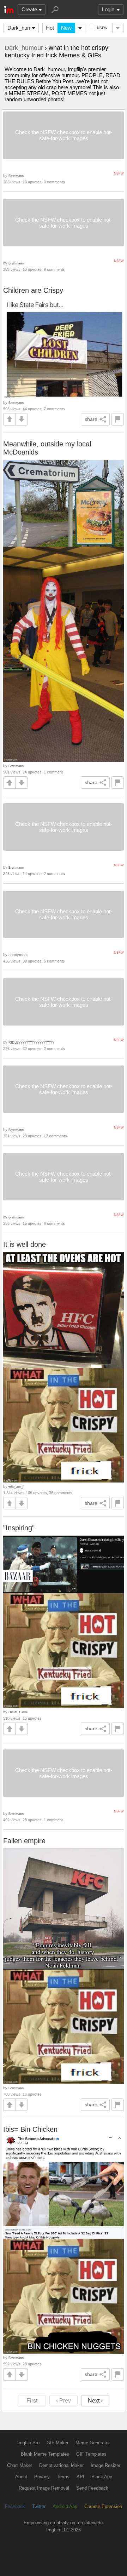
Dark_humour (23, 28)
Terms (63, 2477)
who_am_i (16, 1487)
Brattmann (16, 176)
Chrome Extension (103, 2506)
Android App (65, 2506)
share (91, 419)
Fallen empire (24, 1841)
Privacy (42, 2477)
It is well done (25, 1244)
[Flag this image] (118, 419)
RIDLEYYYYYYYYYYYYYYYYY (31, 1042)
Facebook (15, 2506)
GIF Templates (91, 2454)
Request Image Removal (44, 2488)
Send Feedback (92, 2488)
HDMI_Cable (18, 1712)
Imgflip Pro (28, 2443)
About (21, 2477)
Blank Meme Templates (45, 2454)
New (66, 28)
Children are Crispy (33, 290)
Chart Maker (20, 2465)
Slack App (102, 2477)
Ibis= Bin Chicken (30, 2129)
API (80, 2477)
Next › (95, 2401)
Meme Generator (93, 2443)
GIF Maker (58, 2443)
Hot (50, 28)
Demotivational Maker (61, 2465)
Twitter (39, 2506)
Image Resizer (105, 2465)
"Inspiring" (19, 1528)
